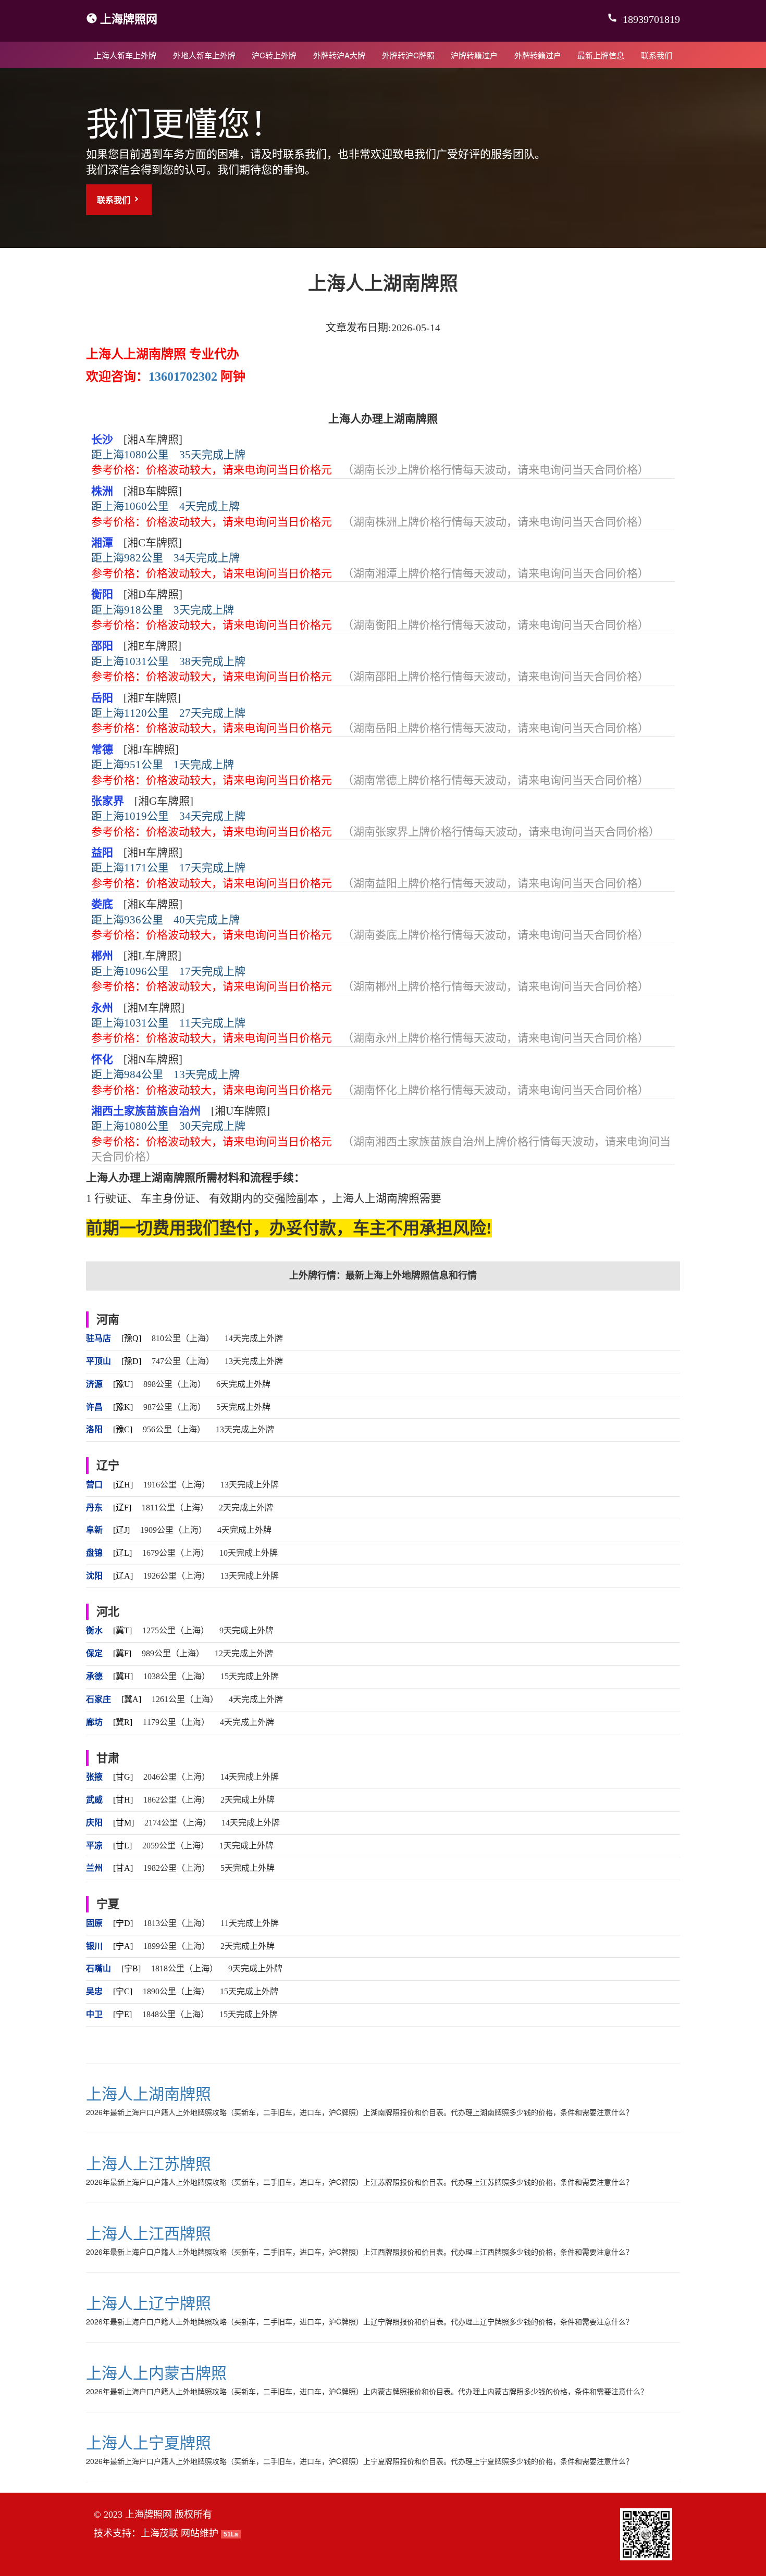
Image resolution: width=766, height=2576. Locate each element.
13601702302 (183, 377)
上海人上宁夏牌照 (149, 2442)
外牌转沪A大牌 (339, 55)
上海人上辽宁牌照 (149, 2302)
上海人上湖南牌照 (149, 2093)
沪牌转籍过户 (474, 55)
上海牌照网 (129, 18)
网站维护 (200, 2533)
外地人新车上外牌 (204, 55)
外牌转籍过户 (538, 55)
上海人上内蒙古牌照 (156, 2372)
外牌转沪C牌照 (408, 55)
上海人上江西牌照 (149, 2233)
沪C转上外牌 (274, 55)
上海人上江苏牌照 (149, 2163)
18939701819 (650, 19)
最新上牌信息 (601, 55)
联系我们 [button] (115, 200)
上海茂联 (159, 2533)
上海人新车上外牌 (125, 55)
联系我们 (657, 55)
